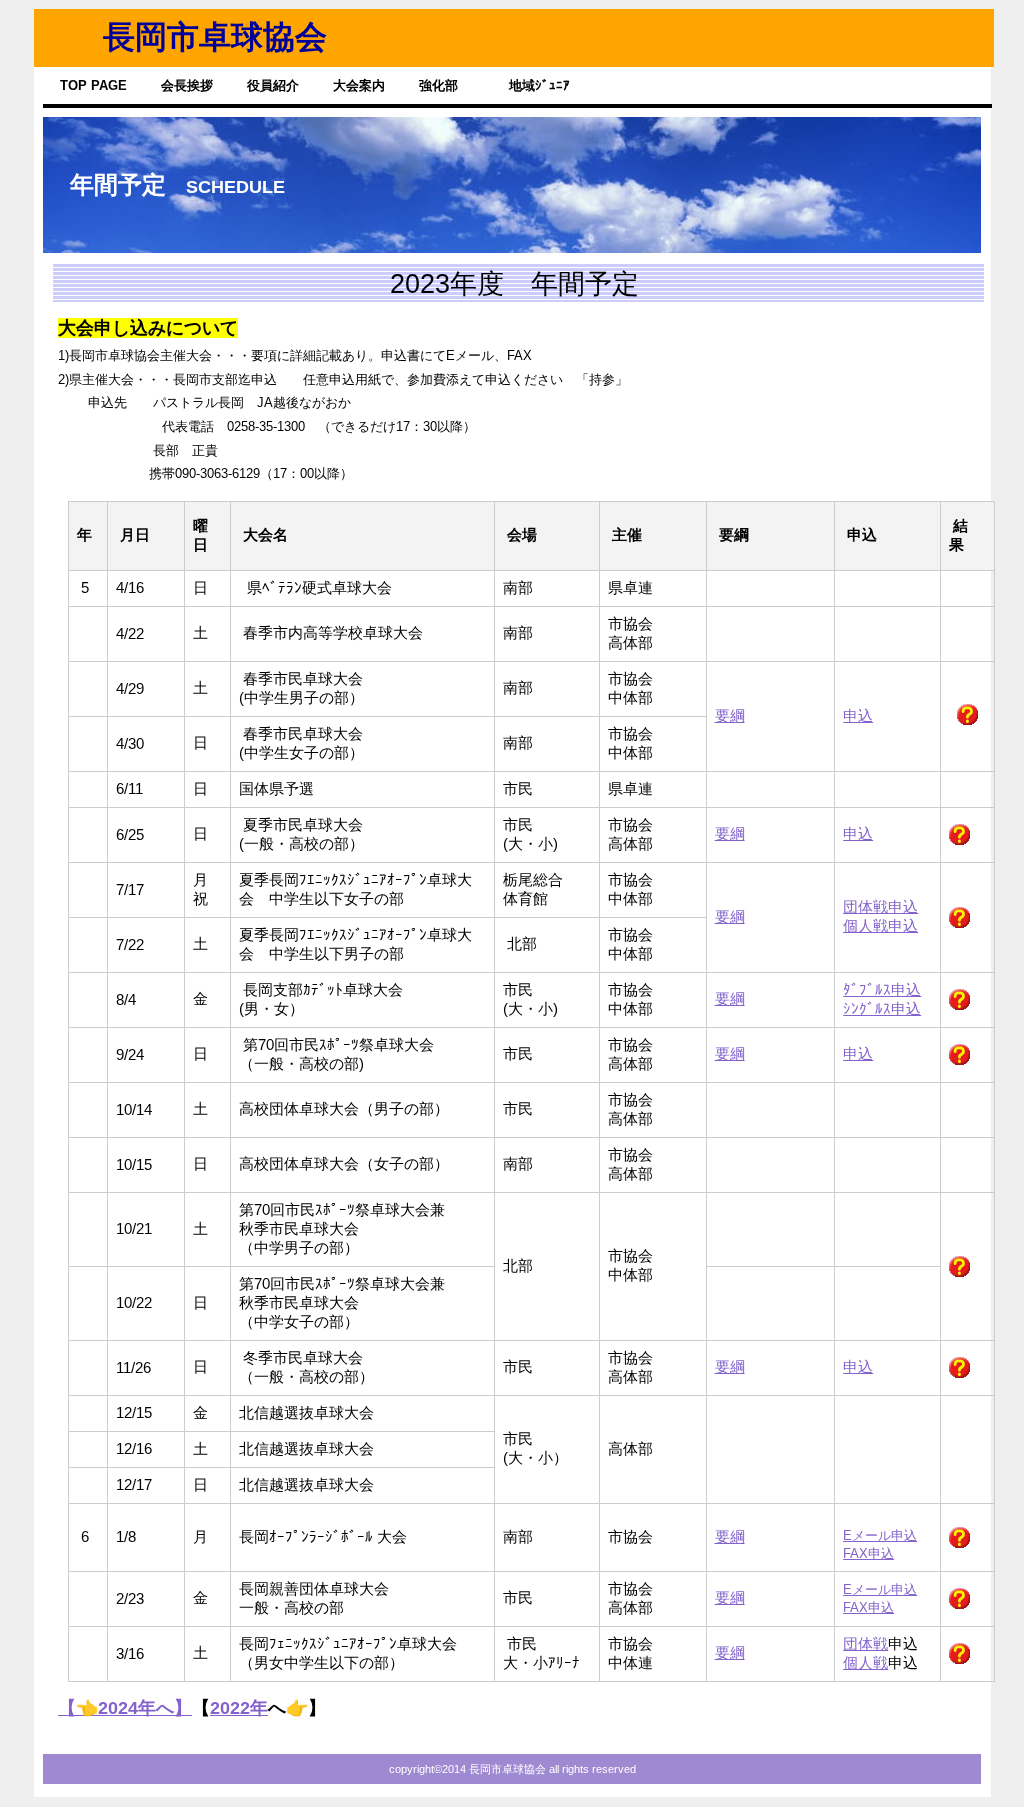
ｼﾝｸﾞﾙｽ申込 (882, 1009)
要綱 (730, 716)
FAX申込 (868, 1553)
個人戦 (865, 1663)
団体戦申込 (880, 907)
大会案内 (359, 85)
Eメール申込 (880, 1535)
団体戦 (865, 1644)
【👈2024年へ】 (125, 1708)
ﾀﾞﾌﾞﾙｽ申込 (882, 990)
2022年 (239, 1708)
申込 (858, 716)
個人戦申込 (880, 926)
